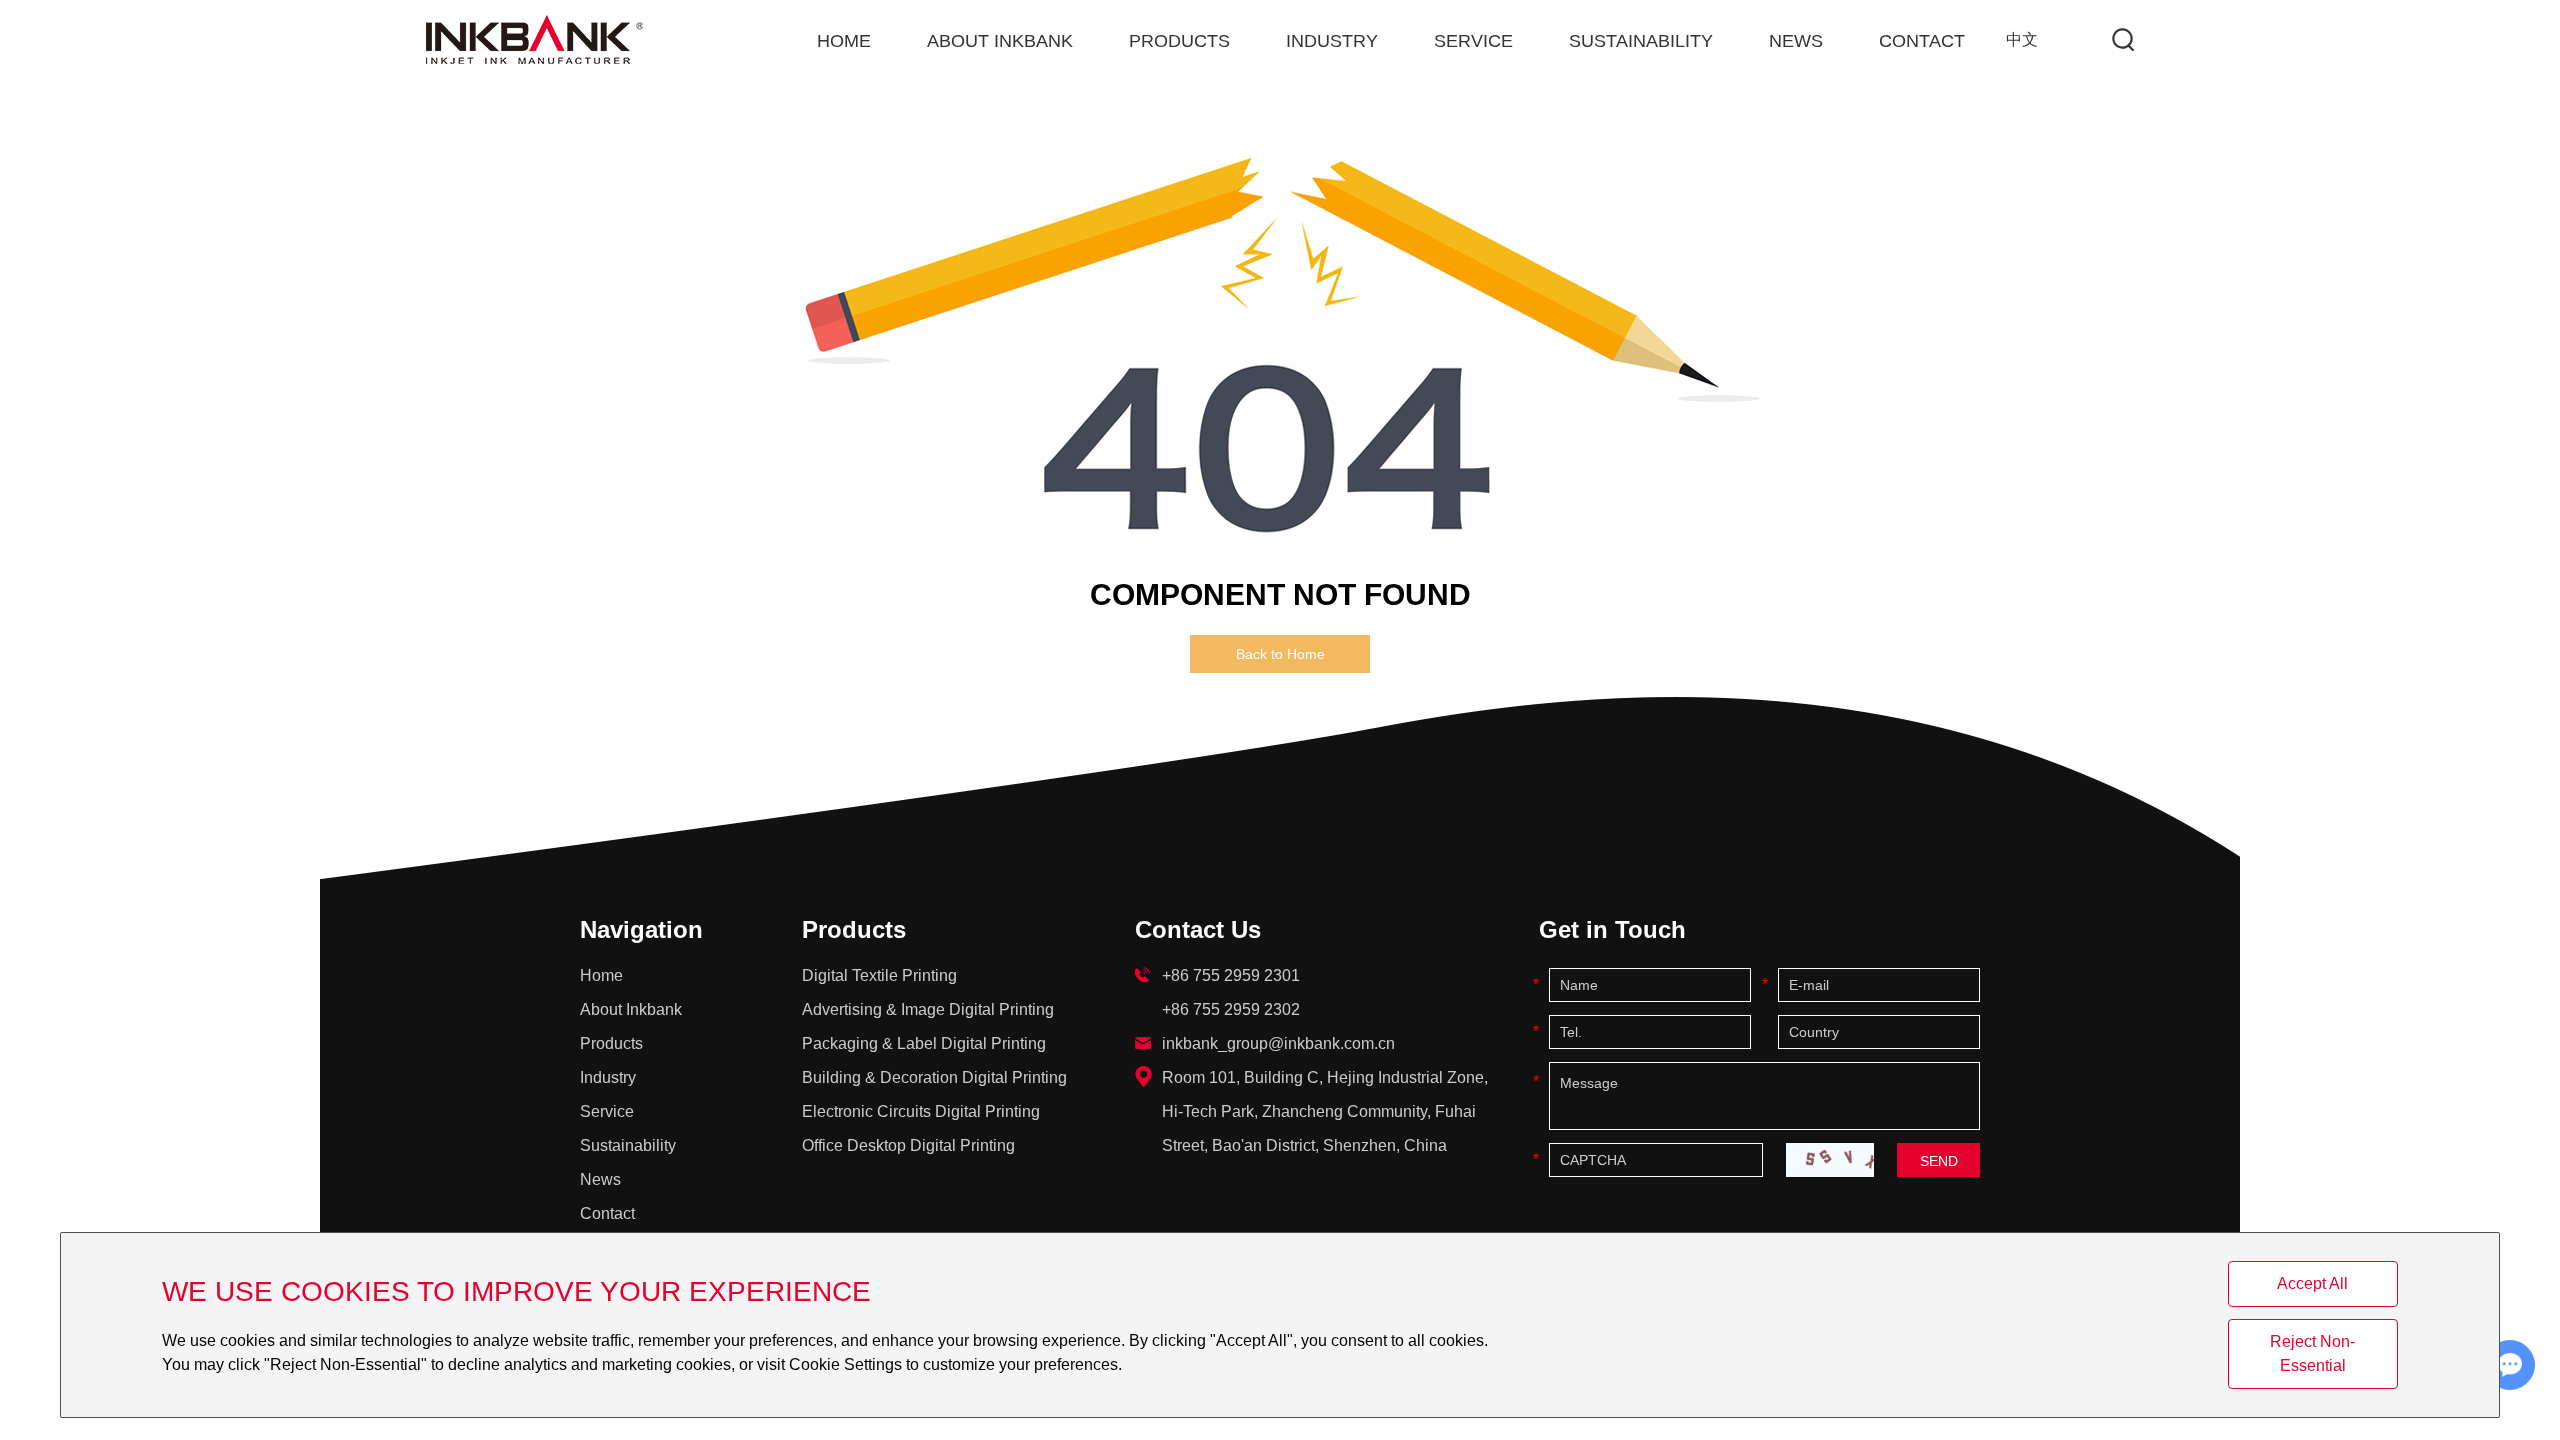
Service (1473, 41)
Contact (1922, 41)
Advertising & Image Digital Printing (928, 1009)
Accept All (2312, 1283)
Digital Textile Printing (879, 975)
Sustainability (1641, 41)
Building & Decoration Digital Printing (934, 1077)
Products (1179, 41)
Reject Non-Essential (2312, 1353)
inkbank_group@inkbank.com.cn (1278, 1043)
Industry (1332, 41)
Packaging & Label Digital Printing (924, 1043)
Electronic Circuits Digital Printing (921, 1111)
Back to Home (1280, 654)
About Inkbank (1000, 41)
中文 (2022, 39)
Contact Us (1198, 929)
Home (844, 41)
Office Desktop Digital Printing (908, 1145)
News (1796, 41)
